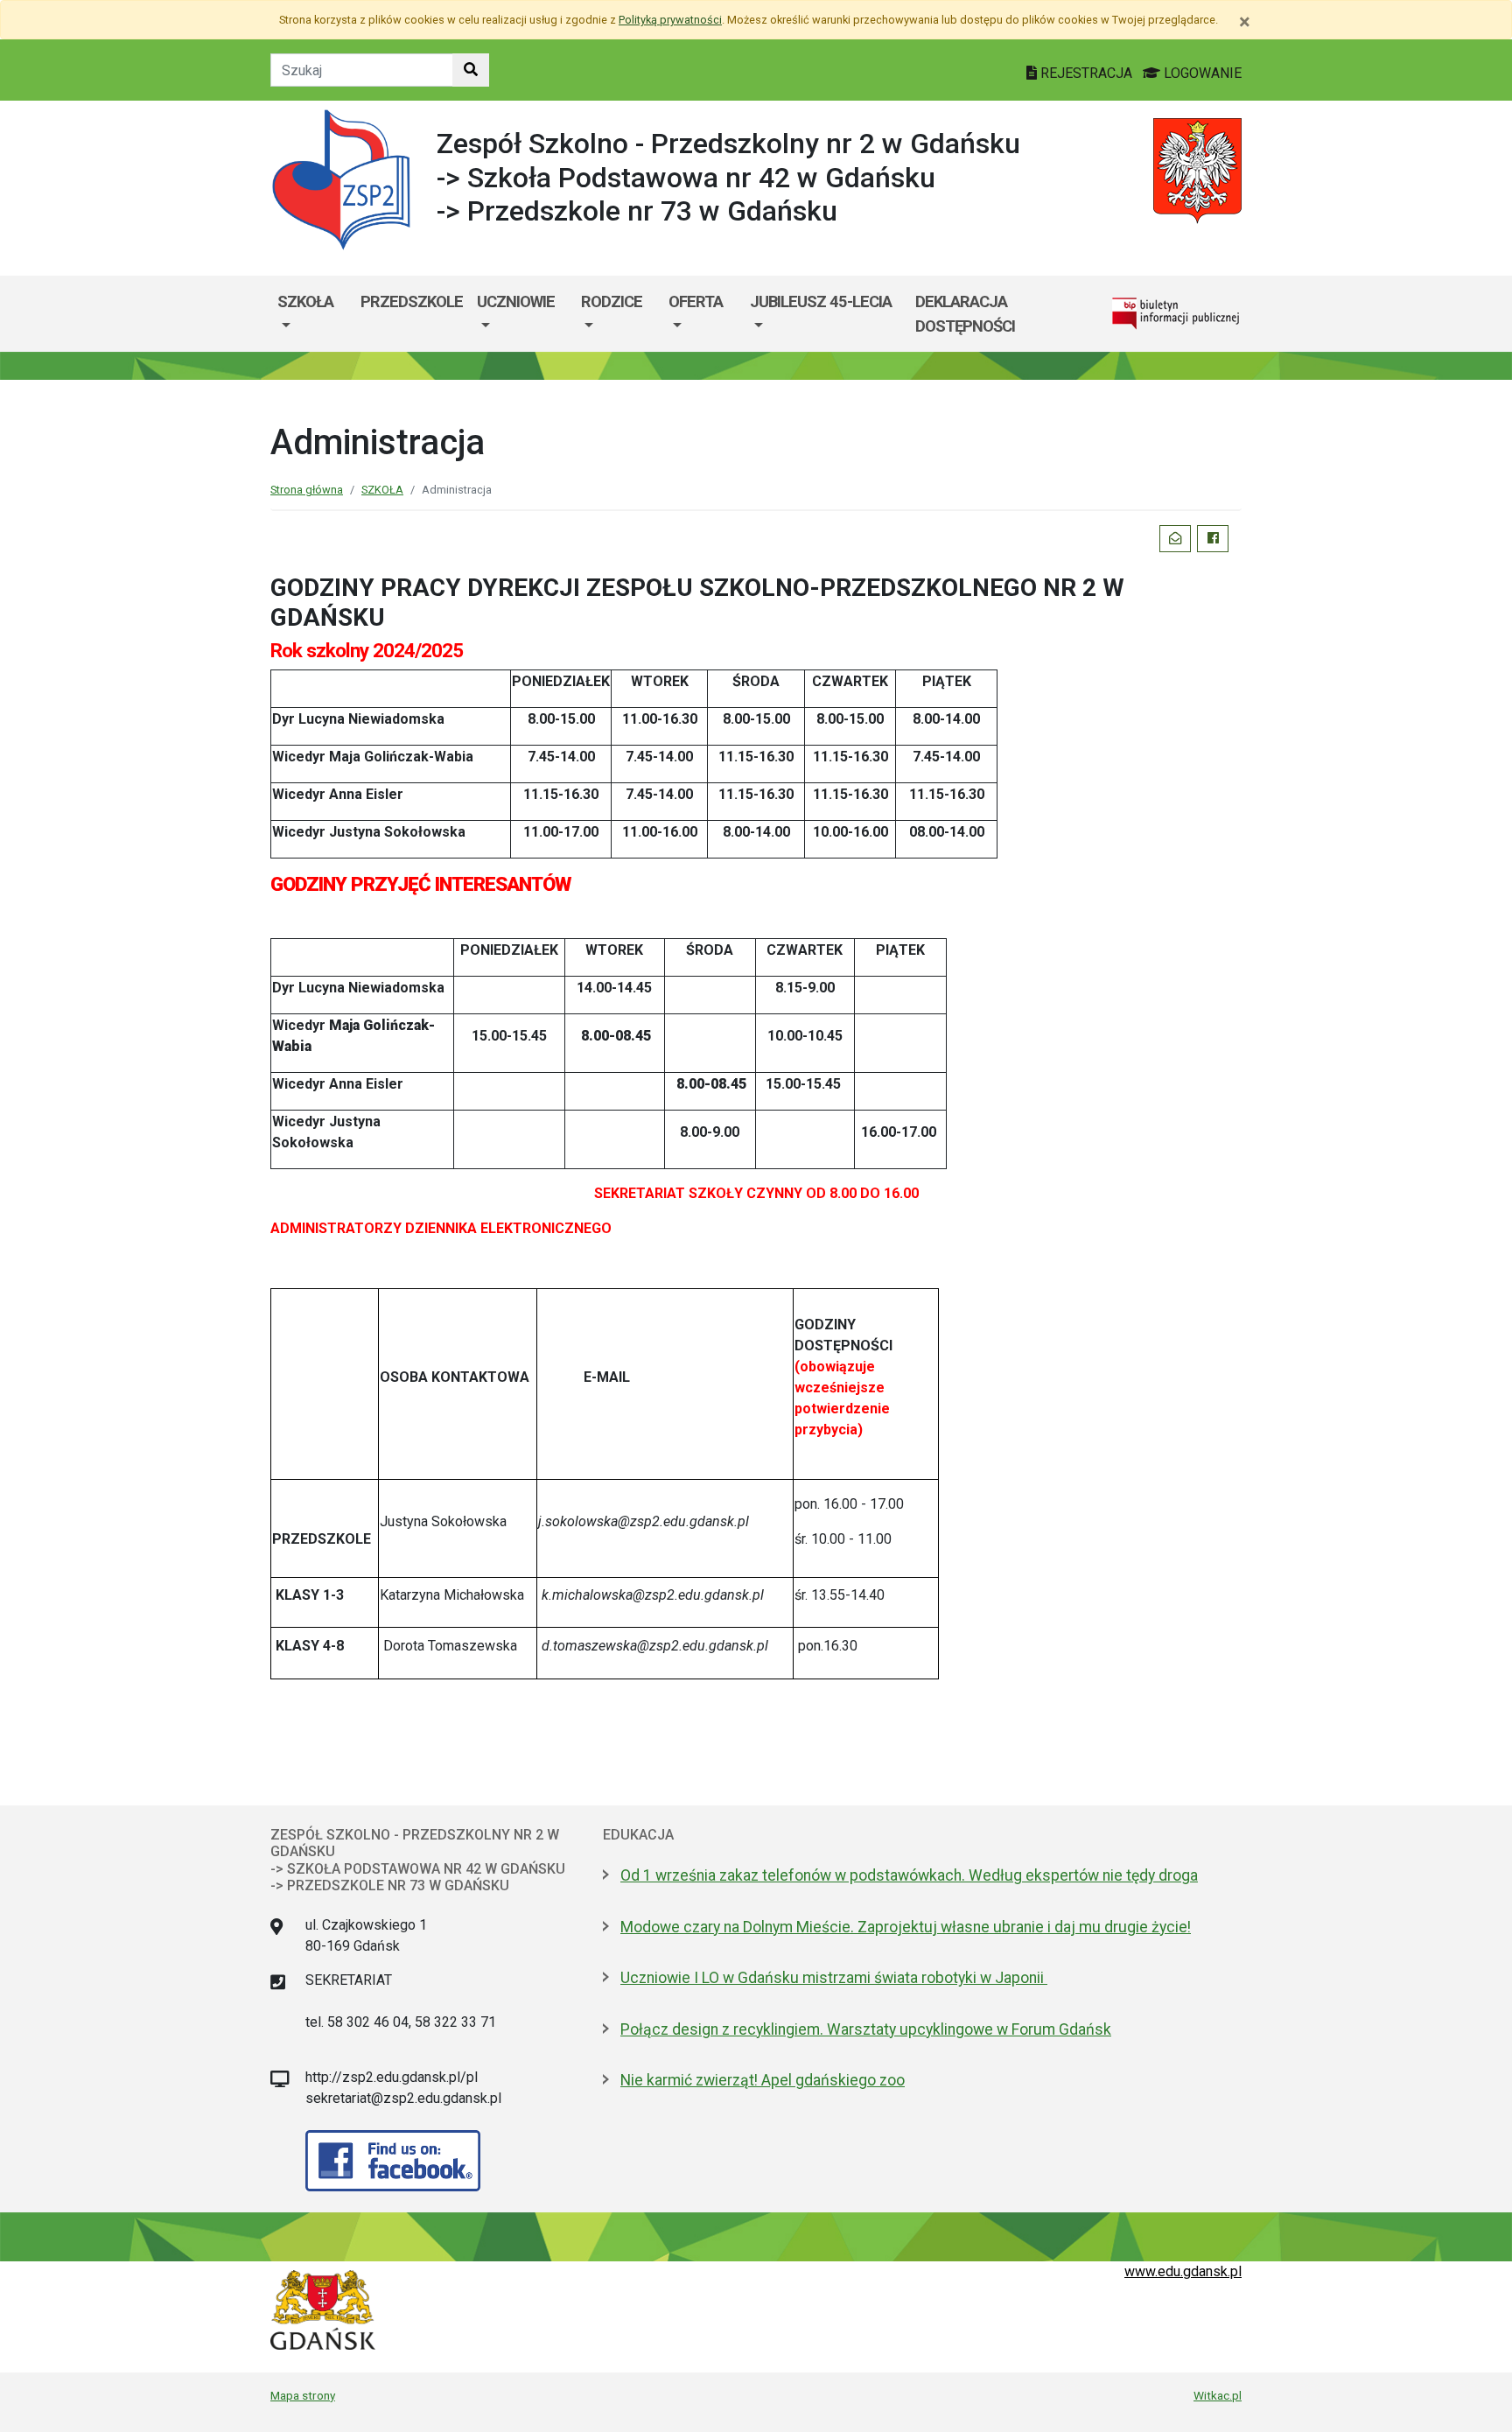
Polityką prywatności (670, 20)
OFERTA (696, 301)
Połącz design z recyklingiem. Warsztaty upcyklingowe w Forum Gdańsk (866, 2029)
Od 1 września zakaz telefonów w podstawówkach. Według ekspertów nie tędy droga (909, 1875)
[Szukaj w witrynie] (471, 70)
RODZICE (612, 301)
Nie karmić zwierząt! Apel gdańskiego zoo (763, 2080)
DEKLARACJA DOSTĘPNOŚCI (965, 314)
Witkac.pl (1218, 2395)
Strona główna (307, 490)
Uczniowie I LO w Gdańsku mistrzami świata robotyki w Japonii (834, 1978)
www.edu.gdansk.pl (1183, 2271)
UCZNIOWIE (516, 301)
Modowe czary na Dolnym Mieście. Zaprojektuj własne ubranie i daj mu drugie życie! (906, 1927)
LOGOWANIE (1201, 73)
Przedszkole (412, 301)
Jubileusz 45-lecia (821, 301)
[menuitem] (312, 314)
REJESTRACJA (1086, 73)
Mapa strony (303, 2395)
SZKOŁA (305, 301)
